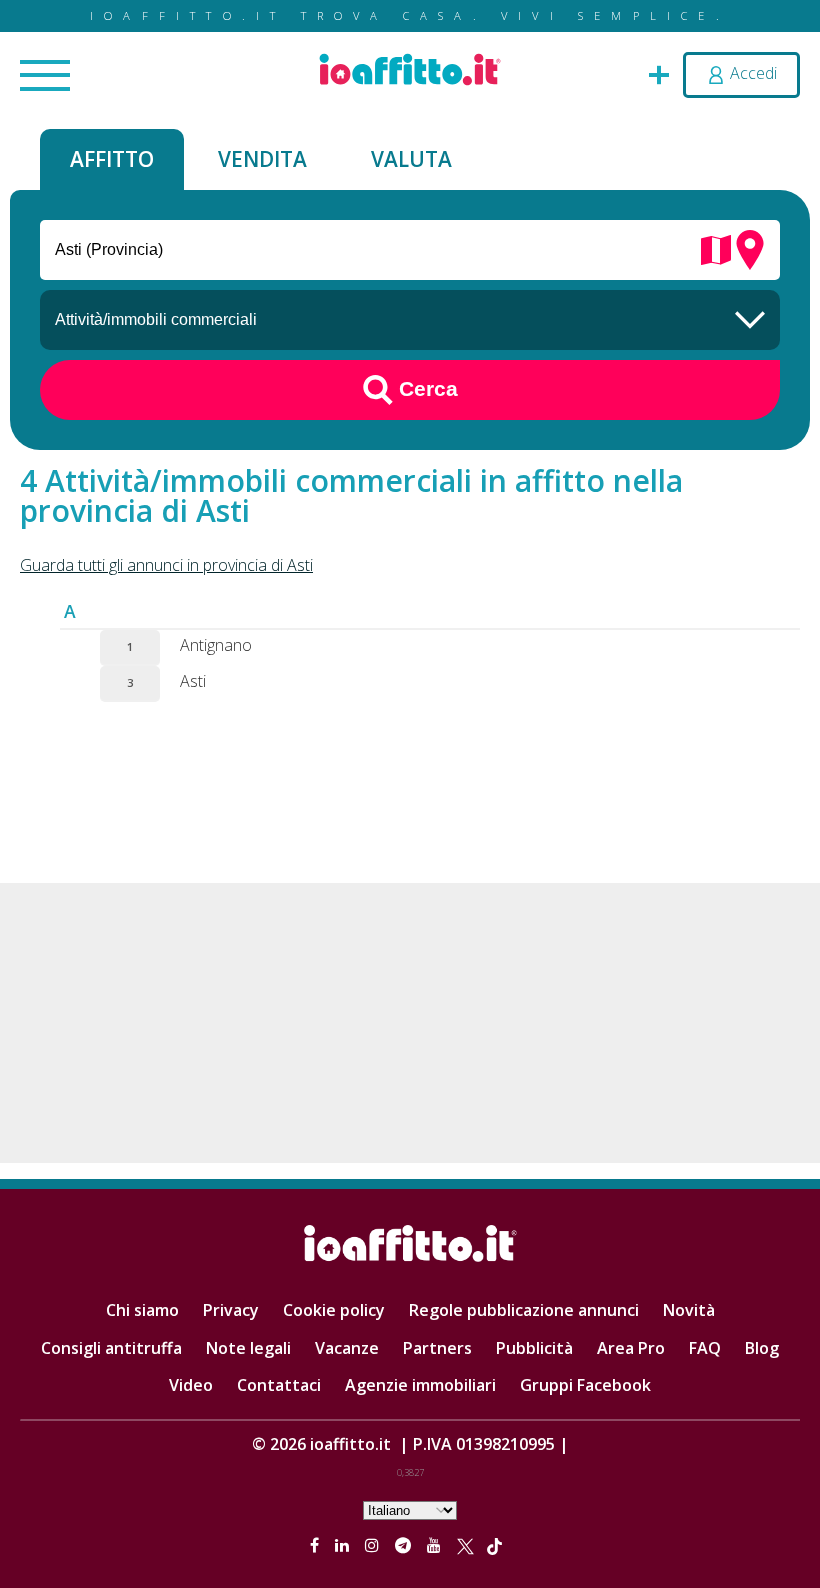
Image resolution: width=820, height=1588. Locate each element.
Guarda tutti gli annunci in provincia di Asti (166, 565)
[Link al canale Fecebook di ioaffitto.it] (316, 1545)
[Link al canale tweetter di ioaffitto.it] (465, 1545)
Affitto (112, 159)
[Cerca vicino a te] (750, 248)
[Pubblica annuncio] (659, 73)
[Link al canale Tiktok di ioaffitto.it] (494, 1545)
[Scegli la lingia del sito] (410, 1509)
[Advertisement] (410, 1023)
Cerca (425, 387)
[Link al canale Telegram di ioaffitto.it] (405, 1545)
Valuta (411, 159)
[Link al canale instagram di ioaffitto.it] (374, 1545)
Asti (193, 681)
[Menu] (45, 77)
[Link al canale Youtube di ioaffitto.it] (436, 1545)
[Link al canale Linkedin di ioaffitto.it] (344, 1545)
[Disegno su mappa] (716, 248)
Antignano (216, 645)
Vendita (262, 159)
